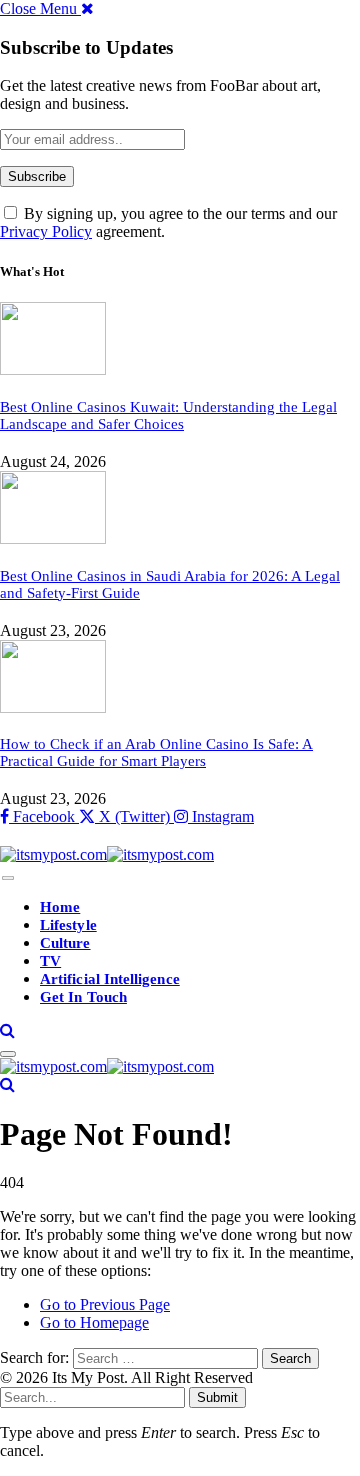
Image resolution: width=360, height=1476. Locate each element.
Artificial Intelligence (110, 979)
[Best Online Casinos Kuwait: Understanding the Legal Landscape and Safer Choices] (53, 369)
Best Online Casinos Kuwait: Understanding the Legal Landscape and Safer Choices (168, 415)
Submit (217, 1397)
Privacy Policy (46, 231)
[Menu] (8, 878)
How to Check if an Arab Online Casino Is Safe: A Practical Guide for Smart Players (156, 752)
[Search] (7, 1030)
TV (50, 961)
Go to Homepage (94, 1322)
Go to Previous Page (105, 1304)
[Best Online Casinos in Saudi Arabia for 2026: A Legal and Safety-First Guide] (53, 538)
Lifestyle (68, 925)
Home (60, 907)
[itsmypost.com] (107, 854)
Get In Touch (83, 997)
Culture (65, 943)
